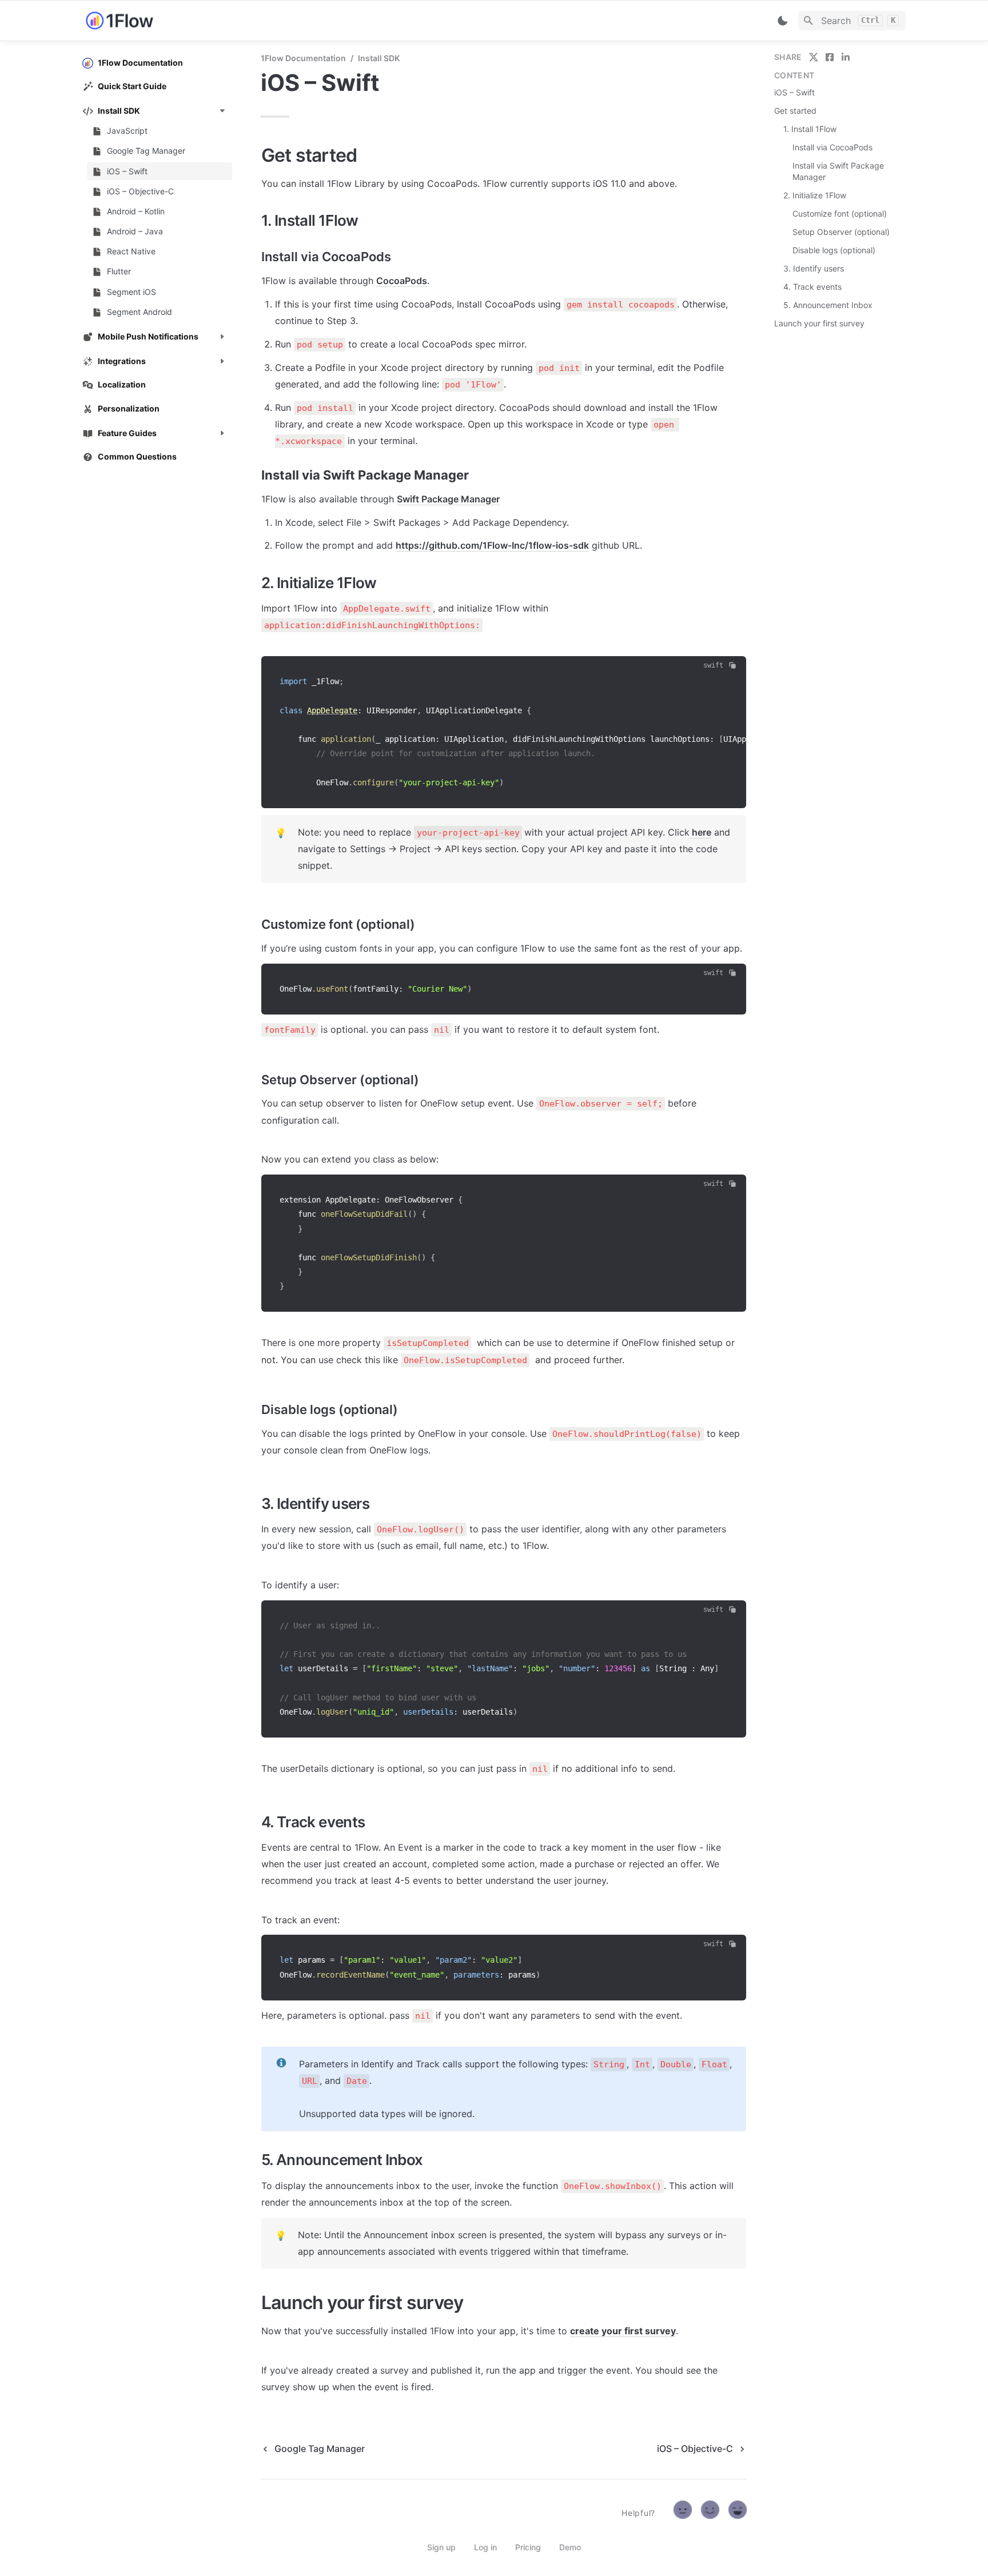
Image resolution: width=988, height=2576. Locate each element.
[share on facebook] (830, 57)
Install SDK (379, 58)
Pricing (528, 2547)
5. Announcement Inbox (828, 305)
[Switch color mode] (783, 21)
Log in (485, 2547)
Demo (570, 2547)
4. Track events (812, 287)
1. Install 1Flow (810, 129)
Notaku (322, 2513)
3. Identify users (814, 268)
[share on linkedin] (846, 57)
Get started (795, 111)
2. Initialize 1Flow (815, 195)
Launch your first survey (819, 323)
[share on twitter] (814, 57)
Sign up (441, 2547)
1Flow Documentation (303, 58)
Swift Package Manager (448, 499)
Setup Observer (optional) (841, 232)
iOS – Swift (794, 92)
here (700, 832)
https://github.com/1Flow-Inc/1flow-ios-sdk (492, 545)
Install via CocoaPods (832, 147)
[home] (162, 21)
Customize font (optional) (840, 213)
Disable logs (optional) (834, 250)
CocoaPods (402, 281)
